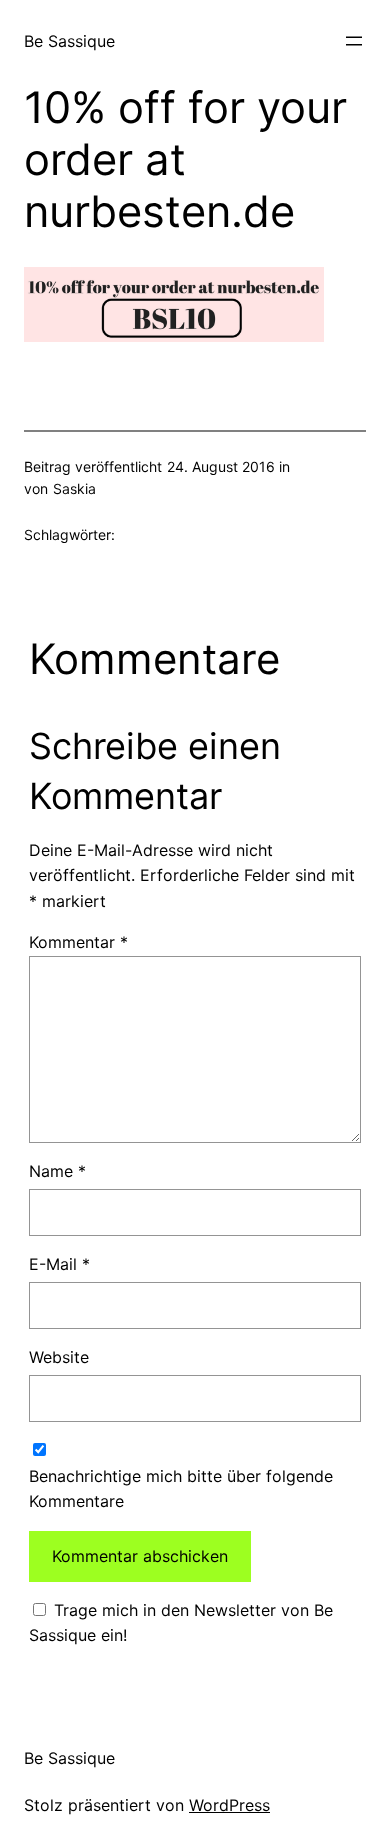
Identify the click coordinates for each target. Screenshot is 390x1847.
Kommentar (78, 942)
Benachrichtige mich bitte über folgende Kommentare (181, 1489)
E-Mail (59, 1264)
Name (57, 1171)
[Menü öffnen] (354, 41)
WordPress (229, 1805)
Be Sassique (69, 41)
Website (59, 1357)
